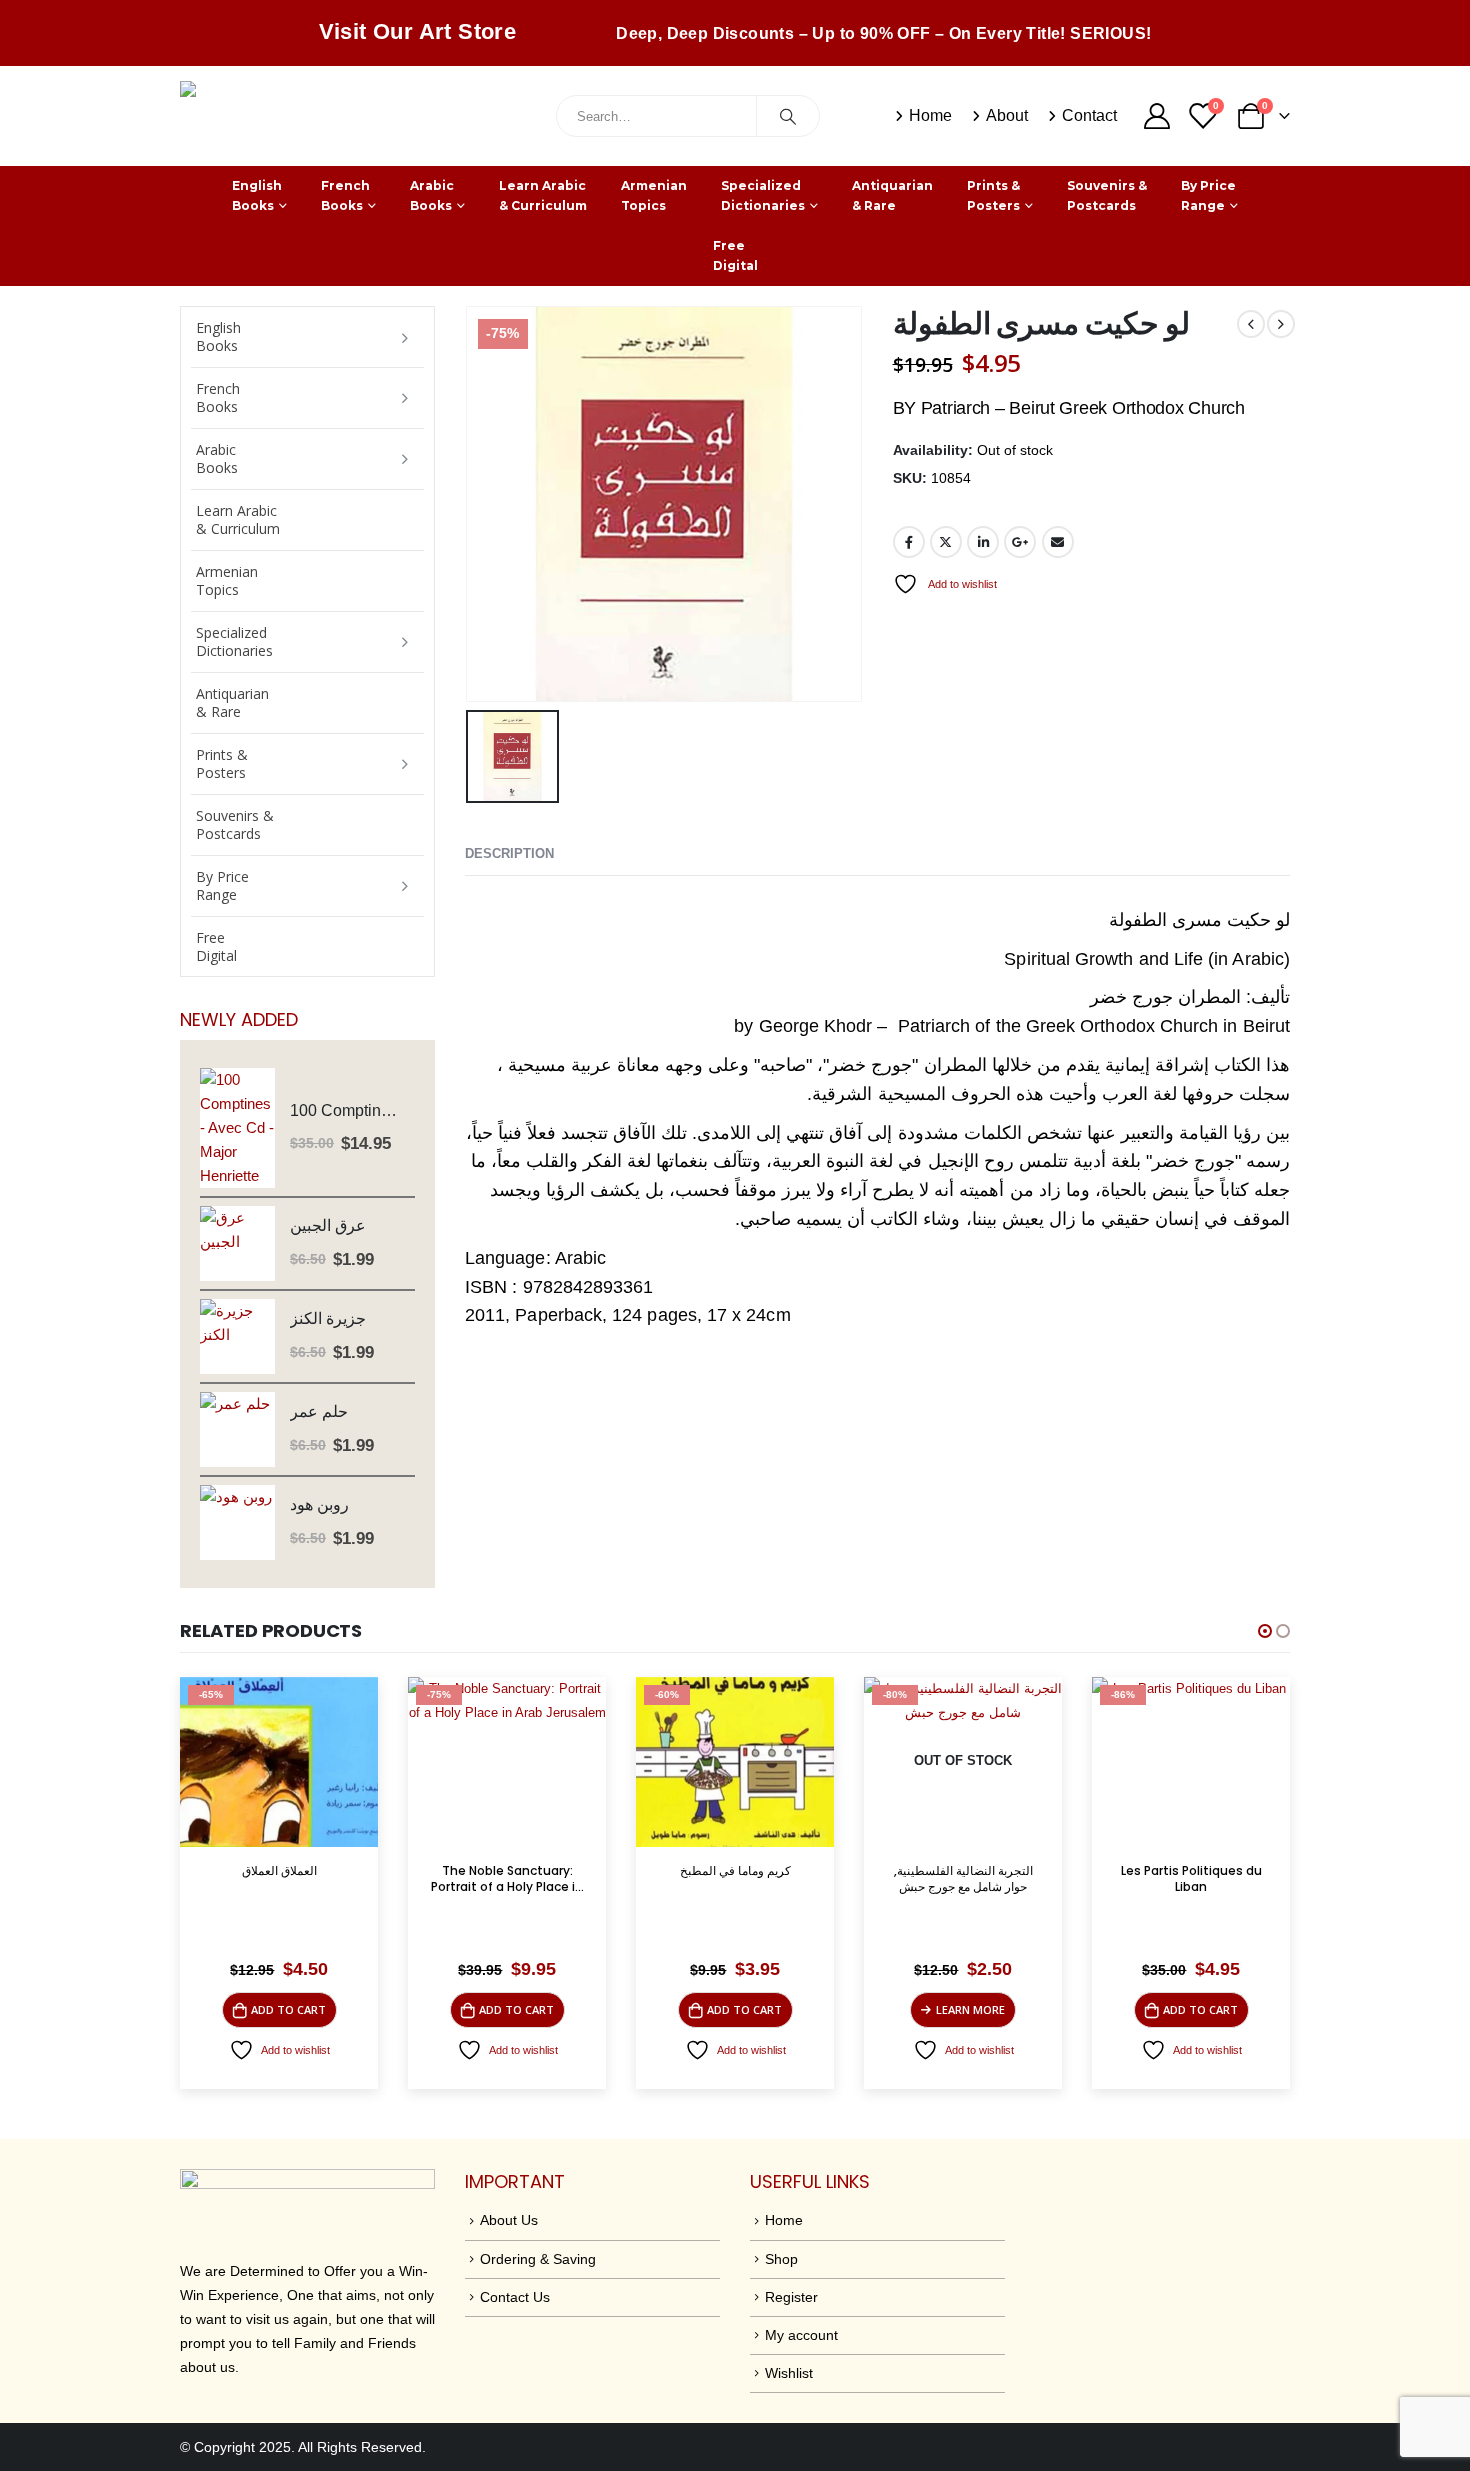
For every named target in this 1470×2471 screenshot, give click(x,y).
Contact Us (515, 2297)
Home (930, 115)
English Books (257, 195)
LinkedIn (983, 542)
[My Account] (1156, 116)
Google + (1020, 542)
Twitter (946, 542)
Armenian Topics (654, 195)
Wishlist (789, 2373)
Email (1058, 542)
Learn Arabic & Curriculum (543, 195)
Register (791, 2297)
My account (801, 2335)
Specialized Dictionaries (763, 195)
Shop (781, 2259)
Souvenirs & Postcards (1107, 195)
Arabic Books (432, 195)
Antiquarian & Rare (892, 195)
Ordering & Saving (538, 2259)
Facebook (909, 542)
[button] (1265, 1631)
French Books (345, 195)
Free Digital (735, 255)
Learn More (970, 2009)
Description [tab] (509, 853)
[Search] (788, 116)
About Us (509, 2220)
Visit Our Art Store (418, 31)
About (1007, 115)
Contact (1089, 115)
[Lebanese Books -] (330, 116)
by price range (1208, 195)
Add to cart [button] (288, 2009)
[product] (237, 1128)
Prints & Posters (993, 195)
